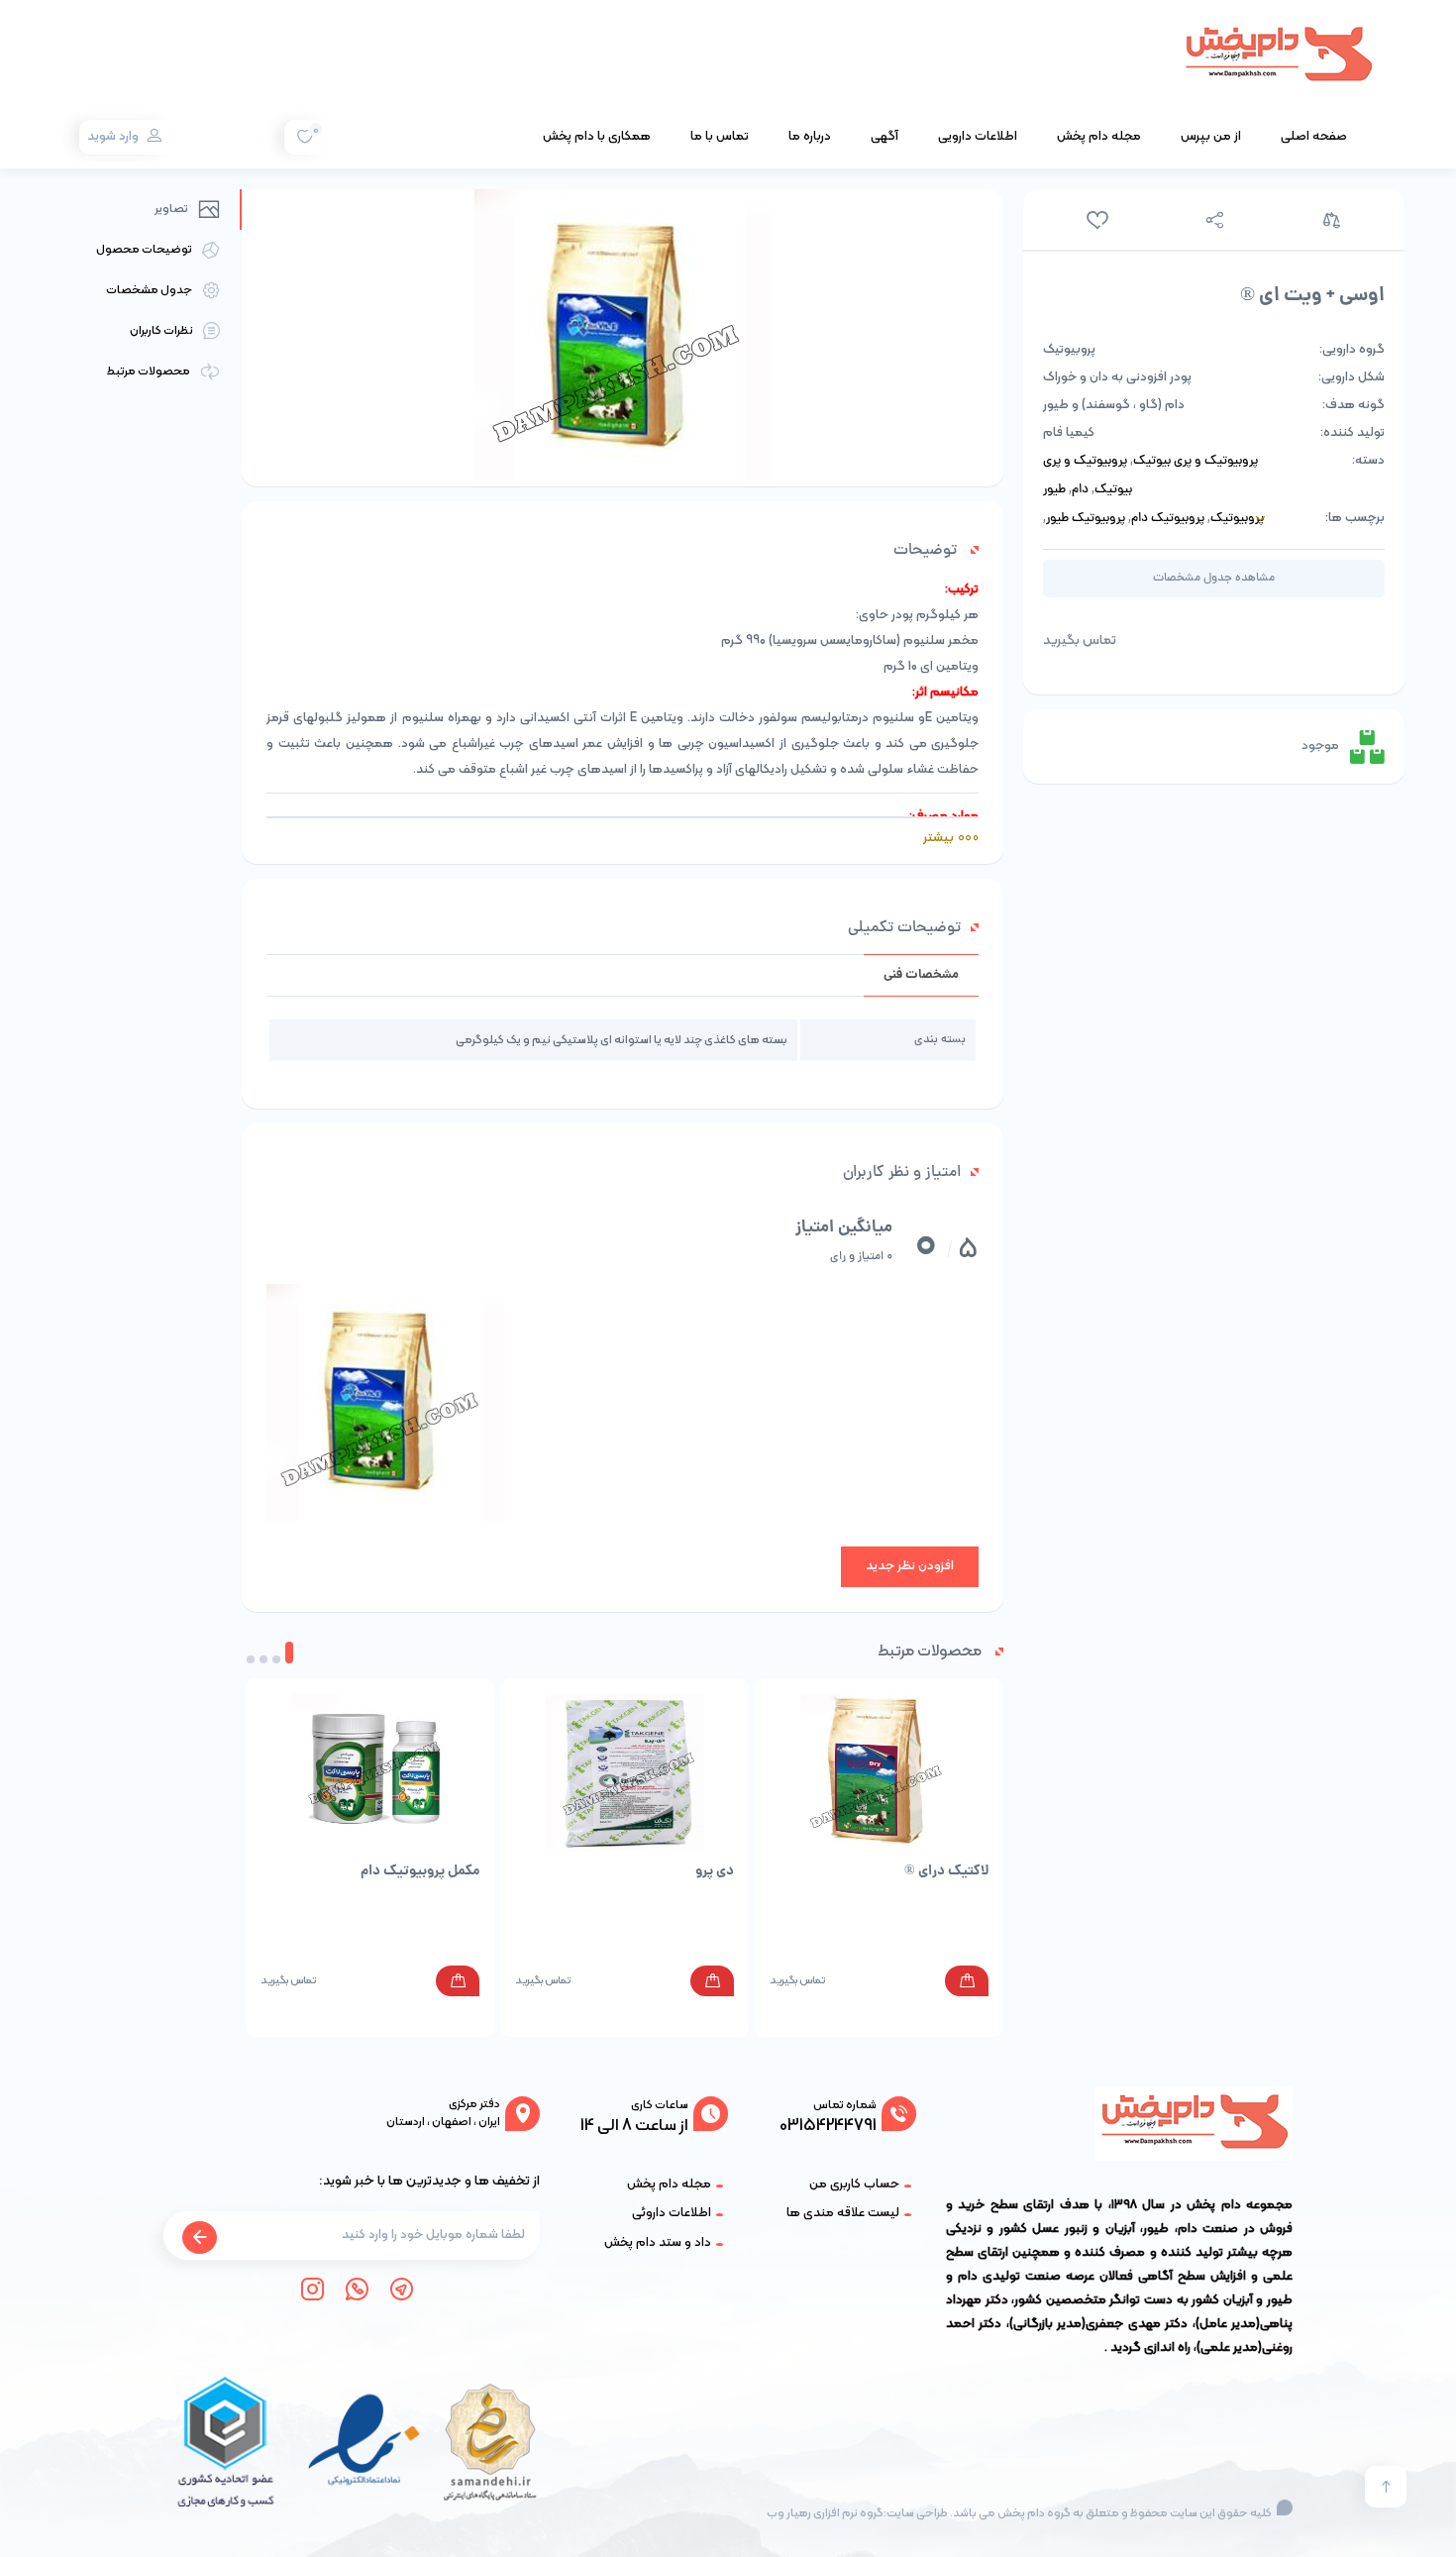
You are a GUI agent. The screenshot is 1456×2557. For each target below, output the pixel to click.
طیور (1054, 490)
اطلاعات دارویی (978, 137)
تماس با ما (720, 137)
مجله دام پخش (1099, 137)
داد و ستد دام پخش (658, 2243)
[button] (289, 1652)
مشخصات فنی (921, 975)
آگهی (884, 137)
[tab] (921, 975)
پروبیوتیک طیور (1086, 519)
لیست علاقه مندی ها (843, 2213)
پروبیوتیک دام (1168, 519)
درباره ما (810, 137)
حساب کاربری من (854, 2184)
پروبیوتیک (1237, 519)
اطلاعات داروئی (672, 2213)
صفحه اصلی (1314, 137)
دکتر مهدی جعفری (1137, 2324)
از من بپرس (1211, 137)
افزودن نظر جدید (910, 1566)
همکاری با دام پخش (597, 137)
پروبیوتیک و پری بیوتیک (1196, 462)
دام (1080, 490)
